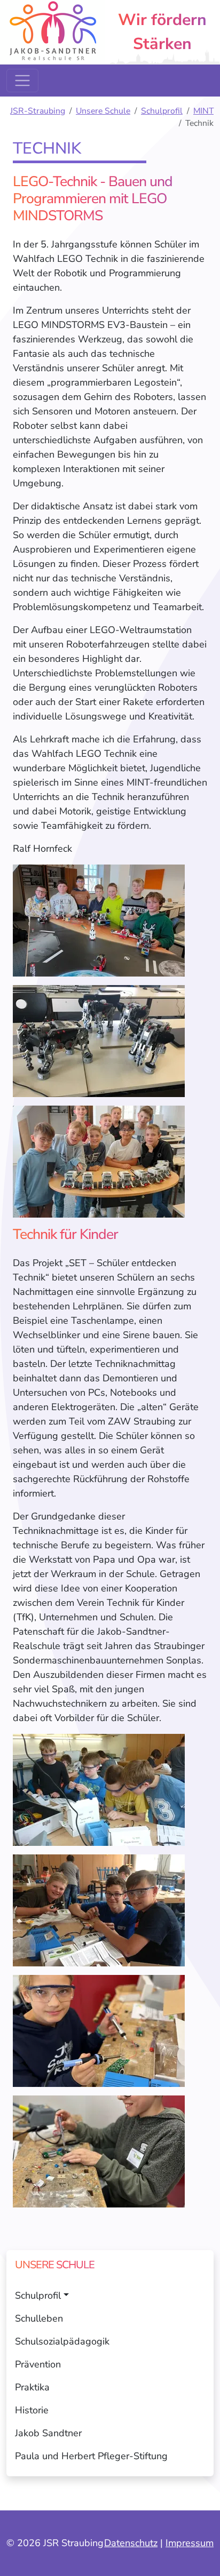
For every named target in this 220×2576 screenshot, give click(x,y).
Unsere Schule (103, 111)
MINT (203, 111)
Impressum (190, 2543)
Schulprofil (162, 111)
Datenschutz (131, 2543)
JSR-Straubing (38, 111)
